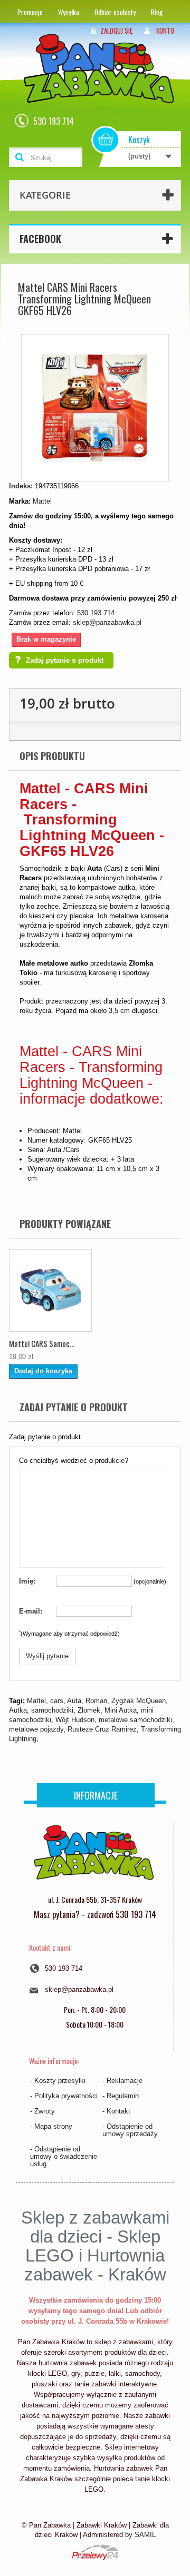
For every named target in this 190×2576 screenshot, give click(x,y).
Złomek (89, 1710)
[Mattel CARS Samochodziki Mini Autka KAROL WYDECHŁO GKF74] (50, 1290)
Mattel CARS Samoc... (42, 1343)
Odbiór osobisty (115, 12)
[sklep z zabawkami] (93, 1856)
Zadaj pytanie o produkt (65, 660)
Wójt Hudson (75, 1720)
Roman (96, 1701)
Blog (157, 12)
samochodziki (52, 1710)
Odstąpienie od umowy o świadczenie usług (64, 2156)
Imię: (27, 1581)
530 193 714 (96, 613)
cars (57, 1701)
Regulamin (123, 2096)
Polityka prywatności (66, 2096)
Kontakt (118, 2111)
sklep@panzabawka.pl (107, 622)
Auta (74, 1701)
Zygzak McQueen (139, 1701)
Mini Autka (121, 1710)
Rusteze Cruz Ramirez (102, 1729)
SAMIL (145, 2535)
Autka (18, 1710)
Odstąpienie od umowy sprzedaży (130, 2130)
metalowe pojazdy (36, 1729)
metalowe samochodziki (135, 1720)
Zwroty (45, 2111)
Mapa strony (53, 2126)
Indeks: (21, 486)
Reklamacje (125, 2081)
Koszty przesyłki (60, 2081)
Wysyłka (69, 12)
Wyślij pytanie (47, 1656)
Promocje (30, 12)
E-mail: (31, 1611)
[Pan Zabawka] (103, 82)
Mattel (42, 501)
